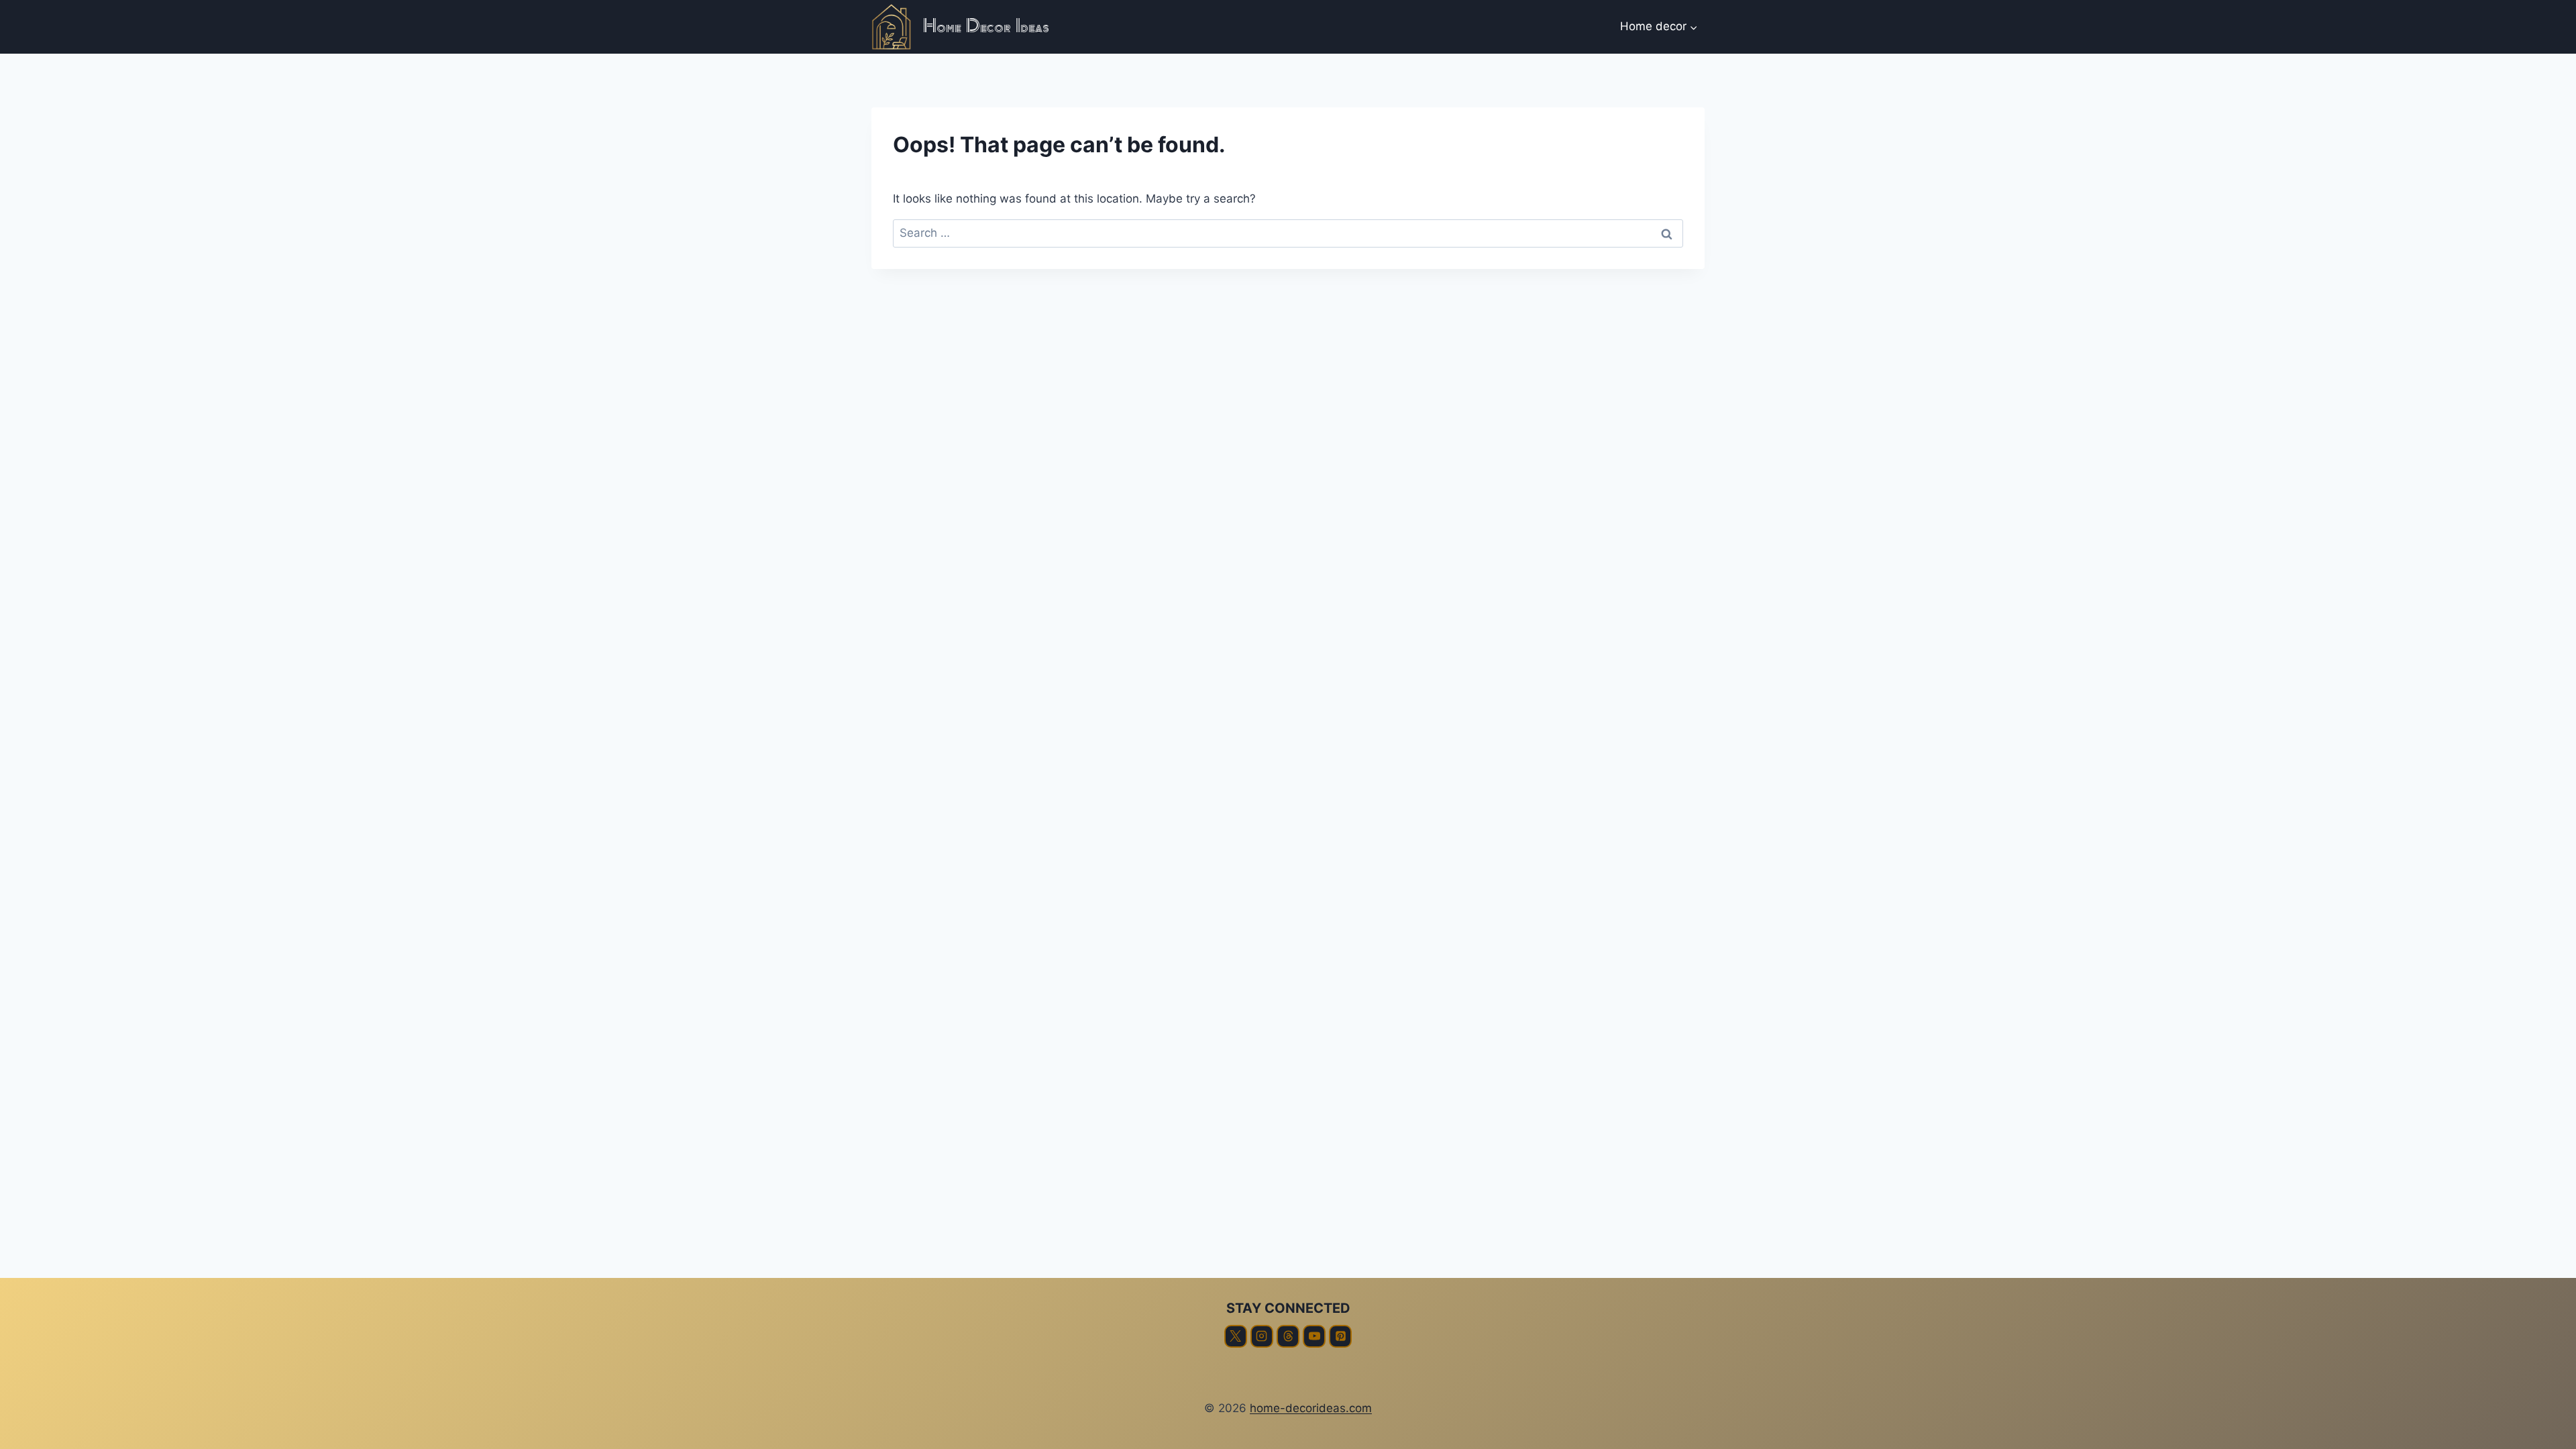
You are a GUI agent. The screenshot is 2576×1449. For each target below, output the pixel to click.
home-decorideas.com (1311, 1408)
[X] (1236, 1336)
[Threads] (1288, 1336)
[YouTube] (1314, 1336)
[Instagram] (1262, 1336)
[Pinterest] (1340, 1336)
